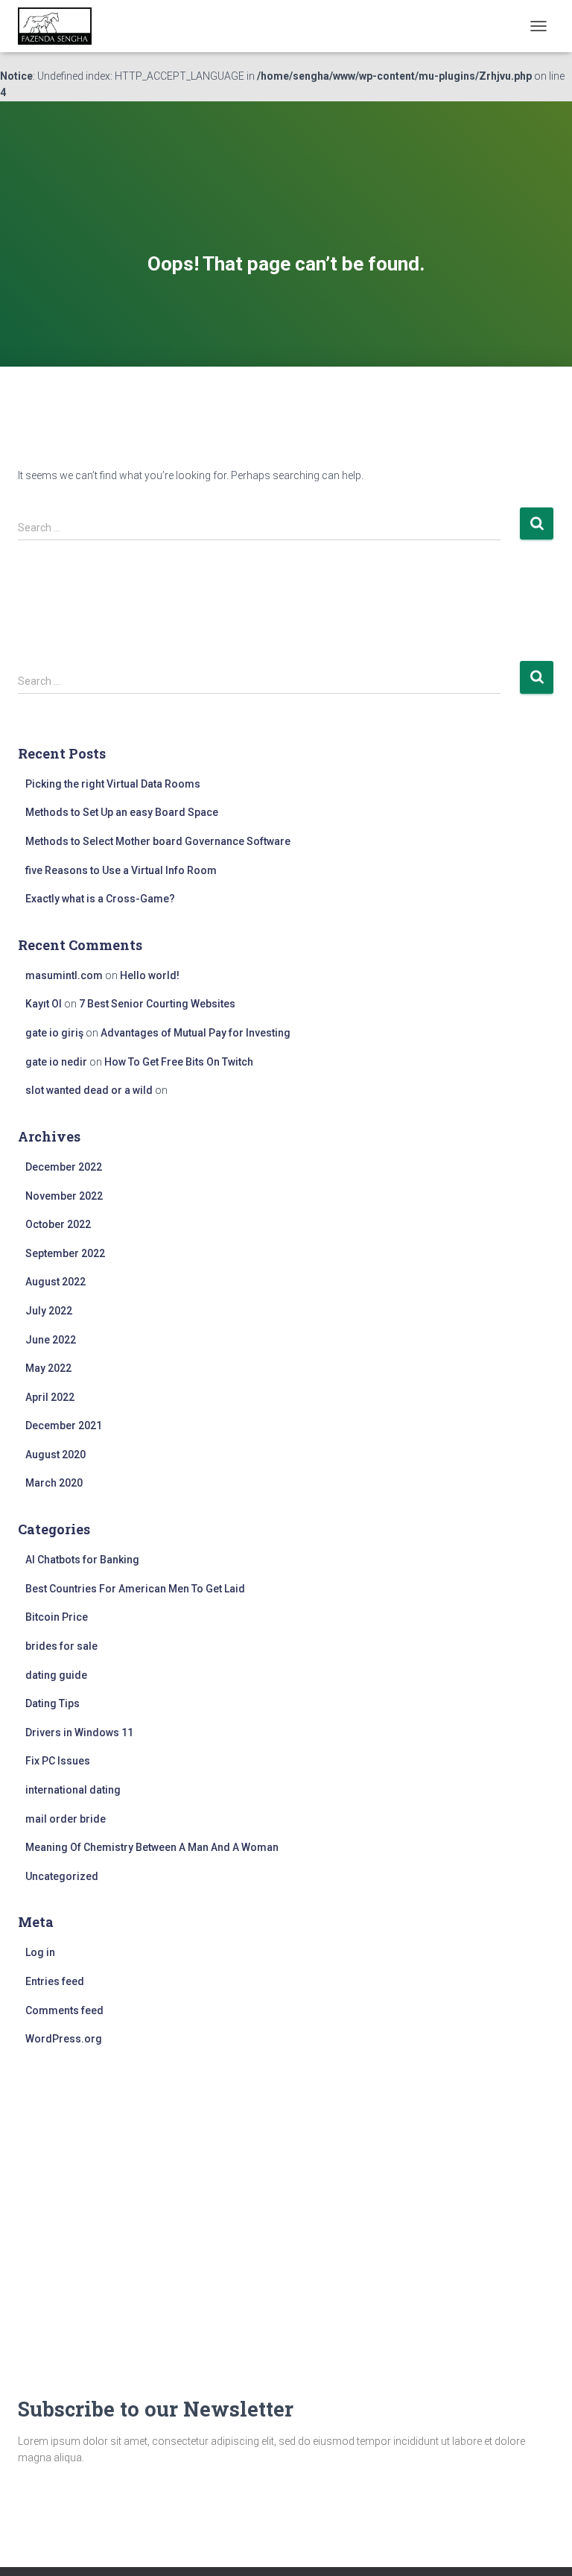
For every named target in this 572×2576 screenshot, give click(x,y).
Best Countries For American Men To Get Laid (135, 1589)
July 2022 (49, 1311)
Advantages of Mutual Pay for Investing (196, 1033)
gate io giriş (54, 1033)
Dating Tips (53, 1703)
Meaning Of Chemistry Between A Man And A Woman (152, 1847)
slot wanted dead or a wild (89, 1090)
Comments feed (64, 2010)
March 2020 (54, 1483)
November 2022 (64, 1196)
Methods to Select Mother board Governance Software (158, 841)
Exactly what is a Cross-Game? (100, 899)
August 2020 (55, 1455)
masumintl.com (64, 975)
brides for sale (61, 1646)
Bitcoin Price (57, 1617)
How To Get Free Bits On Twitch (179, 1062)
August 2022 (55, 1282)
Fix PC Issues (58, 1761)
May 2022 (48, 1368)
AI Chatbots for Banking (82, 1560)
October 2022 (58, 1224)
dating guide (56, 1675)
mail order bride (66, 1819)
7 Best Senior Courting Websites (157, 1004)
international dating (73, 1790)
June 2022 (51, 1340)
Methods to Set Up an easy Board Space (122, 812)
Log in (40, 1952)
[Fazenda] (60, 26)
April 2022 (50, 1397)
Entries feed (55, 1981)
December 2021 (64, 1425)
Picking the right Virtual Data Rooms (113, 784)
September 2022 (65, 1253)
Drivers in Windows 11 (79, 1732)
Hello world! (150, 975)
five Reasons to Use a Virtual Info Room (121, 870)
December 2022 (64, 1167)
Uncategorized (62, 1876)
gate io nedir (56, 1062)
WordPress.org (64, 2039)
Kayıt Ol (44, 1004)
